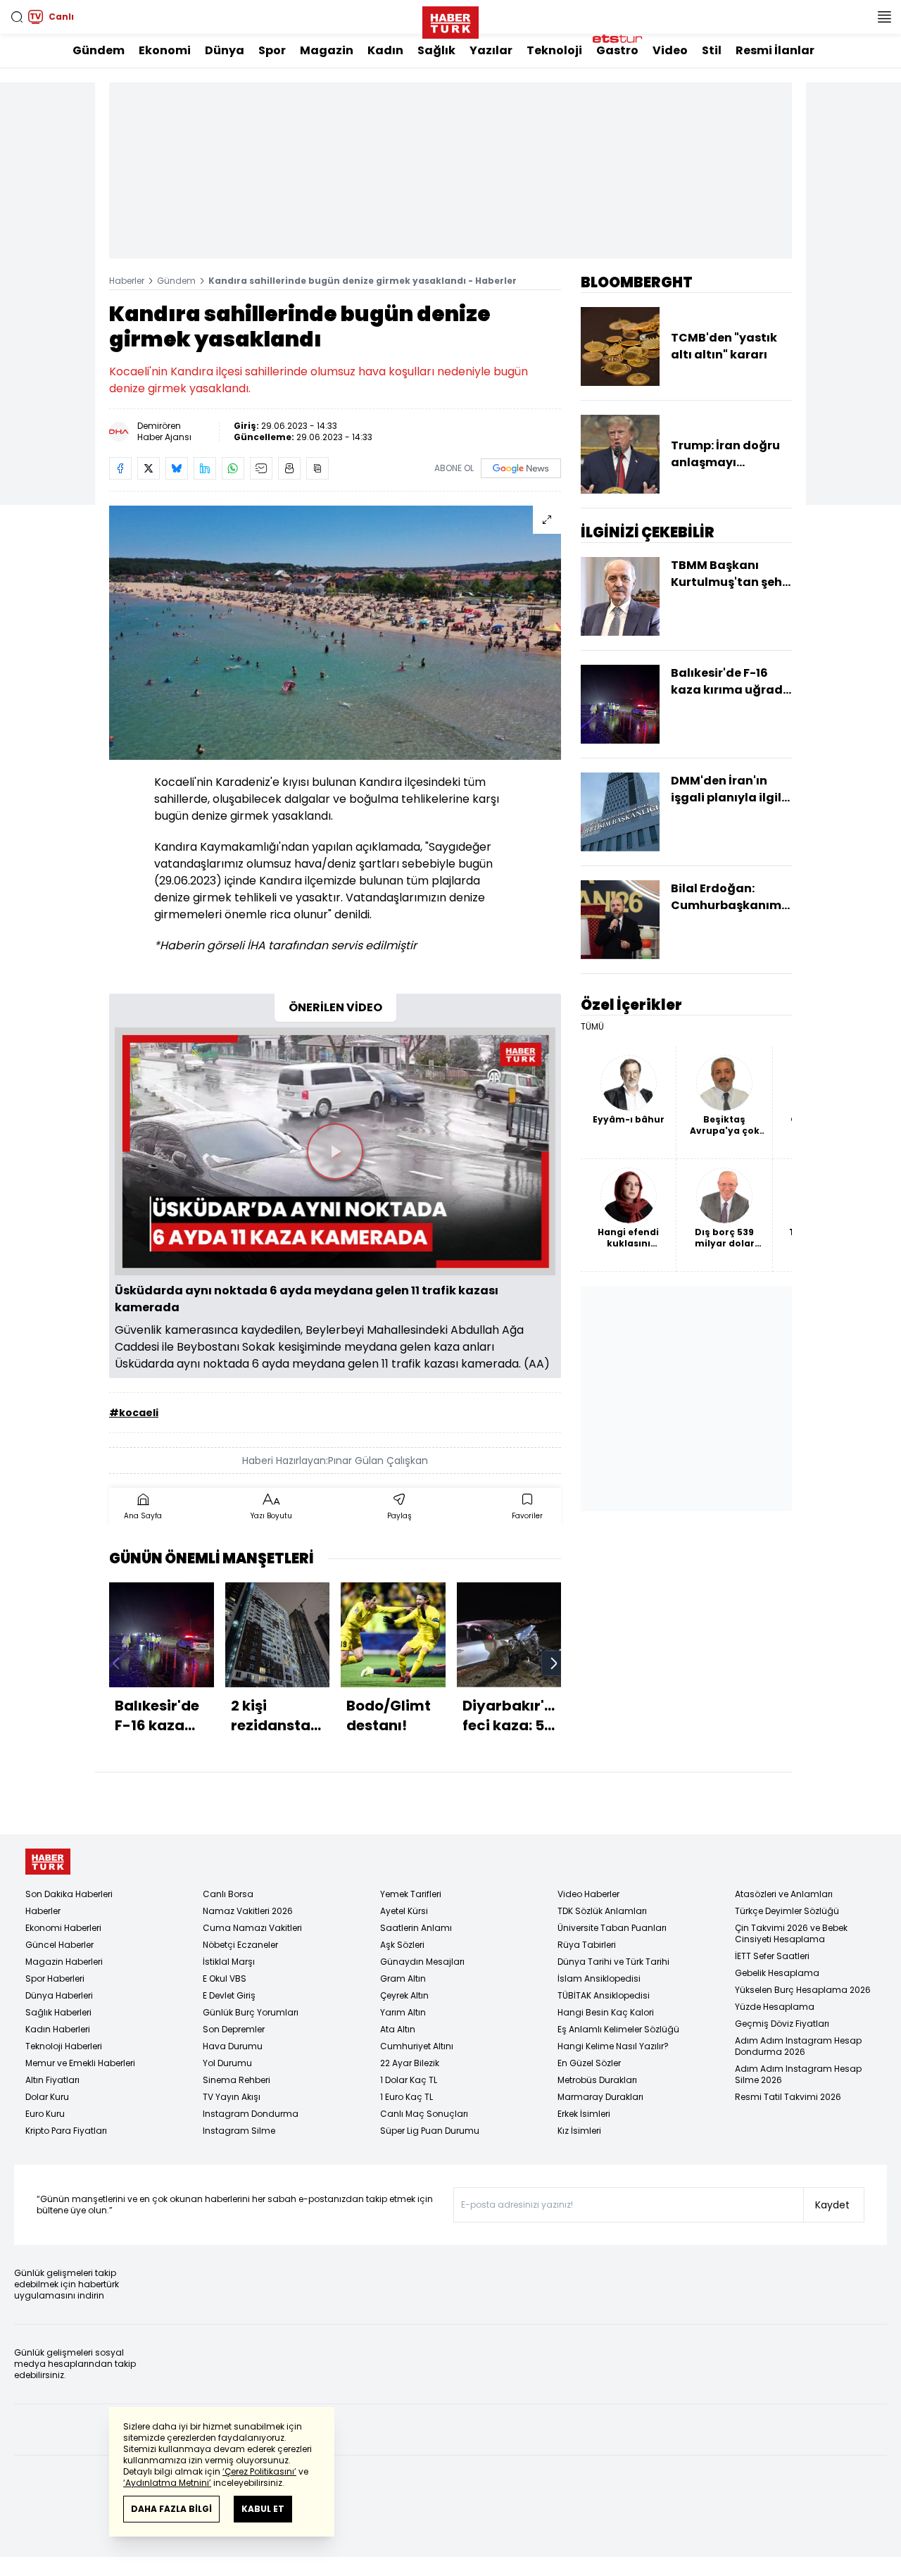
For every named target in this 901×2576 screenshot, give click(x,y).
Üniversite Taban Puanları (612, 1928)
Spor (272, 50)
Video (670, 50)
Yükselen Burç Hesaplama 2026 (803, 1990)
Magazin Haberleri (64, 1962)
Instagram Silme (239, 2131)
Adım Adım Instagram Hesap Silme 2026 (798, 2074)
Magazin (327, 50)
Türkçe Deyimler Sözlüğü (787, 1911)
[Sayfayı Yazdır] (289, 468)
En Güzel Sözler (589, 2063)
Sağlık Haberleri (58, 2012)
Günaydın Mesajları (422, 1962)
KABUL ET (263, 2509)
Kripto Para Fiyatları (66, 2131)
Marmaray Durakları (600, 2097)
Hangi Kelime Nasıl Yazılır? (613, 2046)
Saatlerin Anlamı (416, 1928)
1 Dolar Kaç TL (409, 2080)
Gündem (99, 50)
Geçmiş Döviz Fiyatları (782, 2024)
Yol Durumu (227, 2063)
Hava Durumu (233, 2046)
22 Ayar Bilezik (410, 2063)
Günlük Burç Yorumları (251, 2012)
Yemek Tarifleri (411, 1894)
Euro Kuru (45, 2114)
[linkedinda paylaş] (205, 468)
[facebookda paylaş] (120, 468)
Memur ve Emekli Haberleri (80, 2063)
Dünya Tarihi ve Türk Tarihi (613, 1962)
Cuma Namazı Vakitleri (252, 1928)
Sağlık (436, 50)
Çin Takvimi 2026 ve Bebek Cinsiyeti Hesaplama (791, 1933)
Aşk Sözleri (402, 1945)
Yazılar (491, 50)
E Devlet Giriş (229, 1995)
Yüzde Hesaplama (775, 2007)
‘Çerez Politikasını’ (259, 2471)
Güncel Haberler (59, 1945)
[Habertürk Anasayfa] (450, 20)
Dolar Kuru (47, 2097)
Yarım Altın (403, 2012)
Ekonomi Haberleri (63, 1928)
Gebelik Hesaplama (777, 1973)
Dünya (225, 50)
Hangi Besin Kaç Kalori (606, 2012)
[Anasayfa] (48, 1862)
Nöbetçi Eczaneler (240, 1945)
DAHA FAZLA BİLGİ (171, 2509)
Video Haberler (588, 1894)
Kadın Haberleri (58, 2029)
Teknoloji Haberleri (64, 2046)
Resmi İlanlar (775, 50)
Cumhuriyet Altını (417, 2046)
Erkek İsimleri (584, 2114)
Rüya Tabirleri (587, 1945)
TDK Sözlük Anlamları (602, 1911)
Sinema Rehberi (237, 2080)
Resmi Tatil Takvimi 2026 (788, 2097)
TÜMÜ (592, 1027)
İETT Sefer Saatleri (772, 1956)
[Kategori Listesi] (884, 17)
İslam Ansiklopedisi (599, 1978)
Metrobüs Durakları (597, 2080)
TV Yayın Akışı (232, 2097)
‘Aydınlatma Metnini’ (167, 2483)
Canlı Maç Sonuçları (424, 2114)
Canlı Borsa (228, 1894)
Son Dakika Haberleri (69, 1894)
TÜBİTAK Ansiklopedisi (604, 1995)
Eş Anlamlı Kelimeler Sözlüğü (618, 2029)
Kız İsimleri (579, 2131)
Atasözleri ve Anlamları (784, 1894)
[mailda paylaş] (261, 468)
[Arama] (17, 17)
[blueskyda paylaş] (177, 468)
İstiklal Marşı (229, 1962)
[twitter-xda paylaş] (149, 468)
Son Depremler (234, 2029)
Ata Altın (398, 2029)
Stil (712, 50)
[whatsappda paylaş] (233, 468)
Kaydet (832, 2205)
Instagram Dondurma (251, 2114)
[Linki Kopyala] (317, 468)
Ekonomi (165, 50)
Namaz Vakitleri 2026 (248, 1911)
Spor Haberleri (55, 1978)
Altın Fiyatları (52, 2080)
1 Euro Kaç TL (407, 2097)
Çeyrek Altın (404, 1995)
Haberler (127, 281)
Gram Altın (403, 1978)
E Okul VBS (225, 1978)
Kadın (385, 50)
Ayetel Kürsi (404, 1911)
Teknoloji (554, 50)
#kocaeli (134, 1413)
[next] (554, 1663)
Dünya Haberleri (59, 1995)
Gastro (617, 50)
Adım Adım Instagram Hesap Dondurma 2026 (798, 2046)
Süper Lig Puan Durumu (430, 2131)
